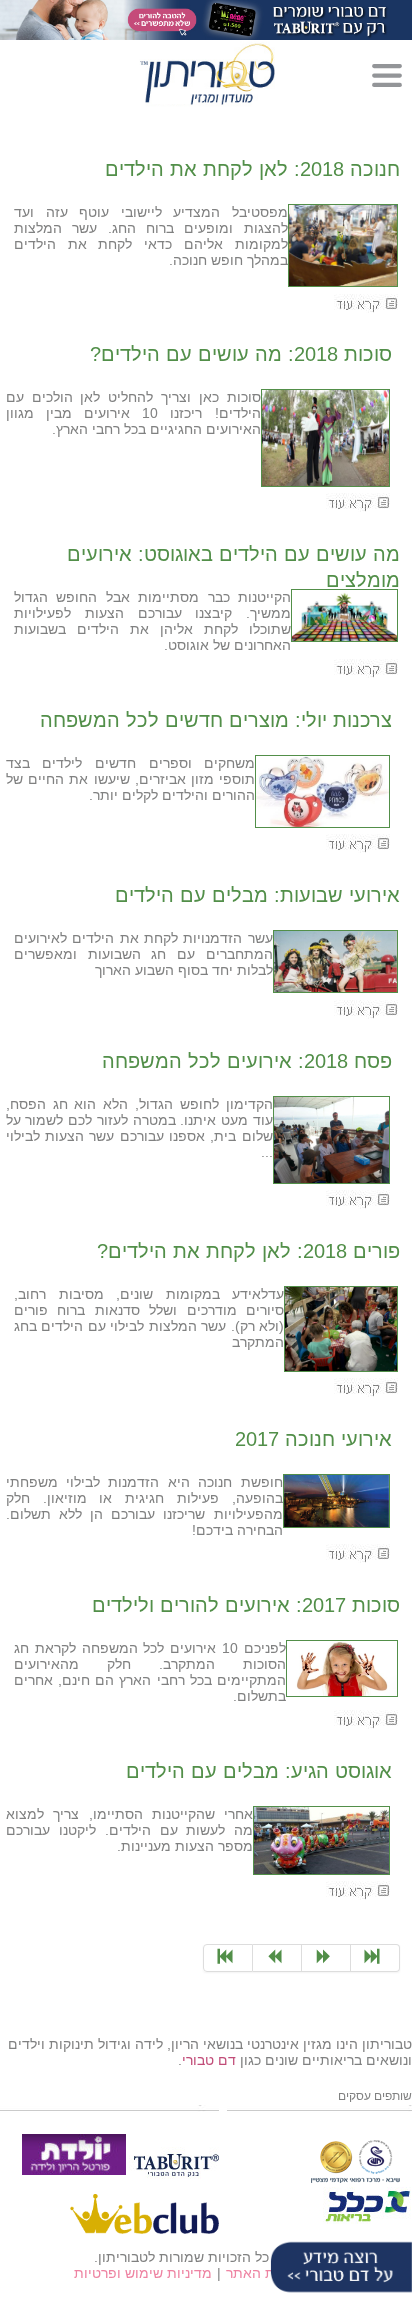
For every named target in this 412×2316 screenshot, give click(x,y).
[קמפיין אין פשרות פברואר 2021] (206, 19)
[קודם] (326, 1958)
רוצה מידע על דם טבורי (337, 2269)
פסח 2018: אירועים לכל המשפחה (247, 1060)
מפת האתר (260, 2273)
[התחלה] (375, 1958)
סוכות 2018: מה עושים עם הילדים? (241, 354)
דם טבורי (209, 2060)
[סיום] (228, 1958)
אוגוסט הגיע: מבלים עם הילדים (259, 1771)
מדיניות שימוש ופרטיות (143, 2273)
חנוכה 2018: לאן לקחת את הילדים (252, 169)
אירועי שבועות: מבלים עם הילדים (257, 894)
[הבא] (277, 1958)
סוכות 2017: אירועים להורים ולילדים (246, 1605)
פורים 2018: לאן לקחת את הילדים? (248, 1251)
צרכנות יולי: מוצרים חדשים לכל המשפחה (216, 720)
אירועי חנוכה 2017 (313, 1439)
